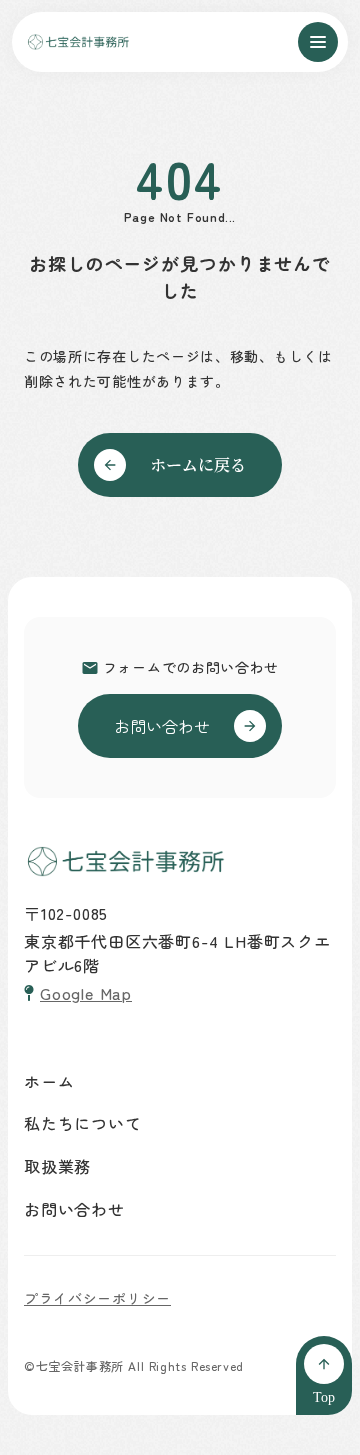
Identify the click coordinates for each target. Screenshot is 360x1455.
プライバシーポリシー (97, 1298)
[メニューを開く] (318, 42)
